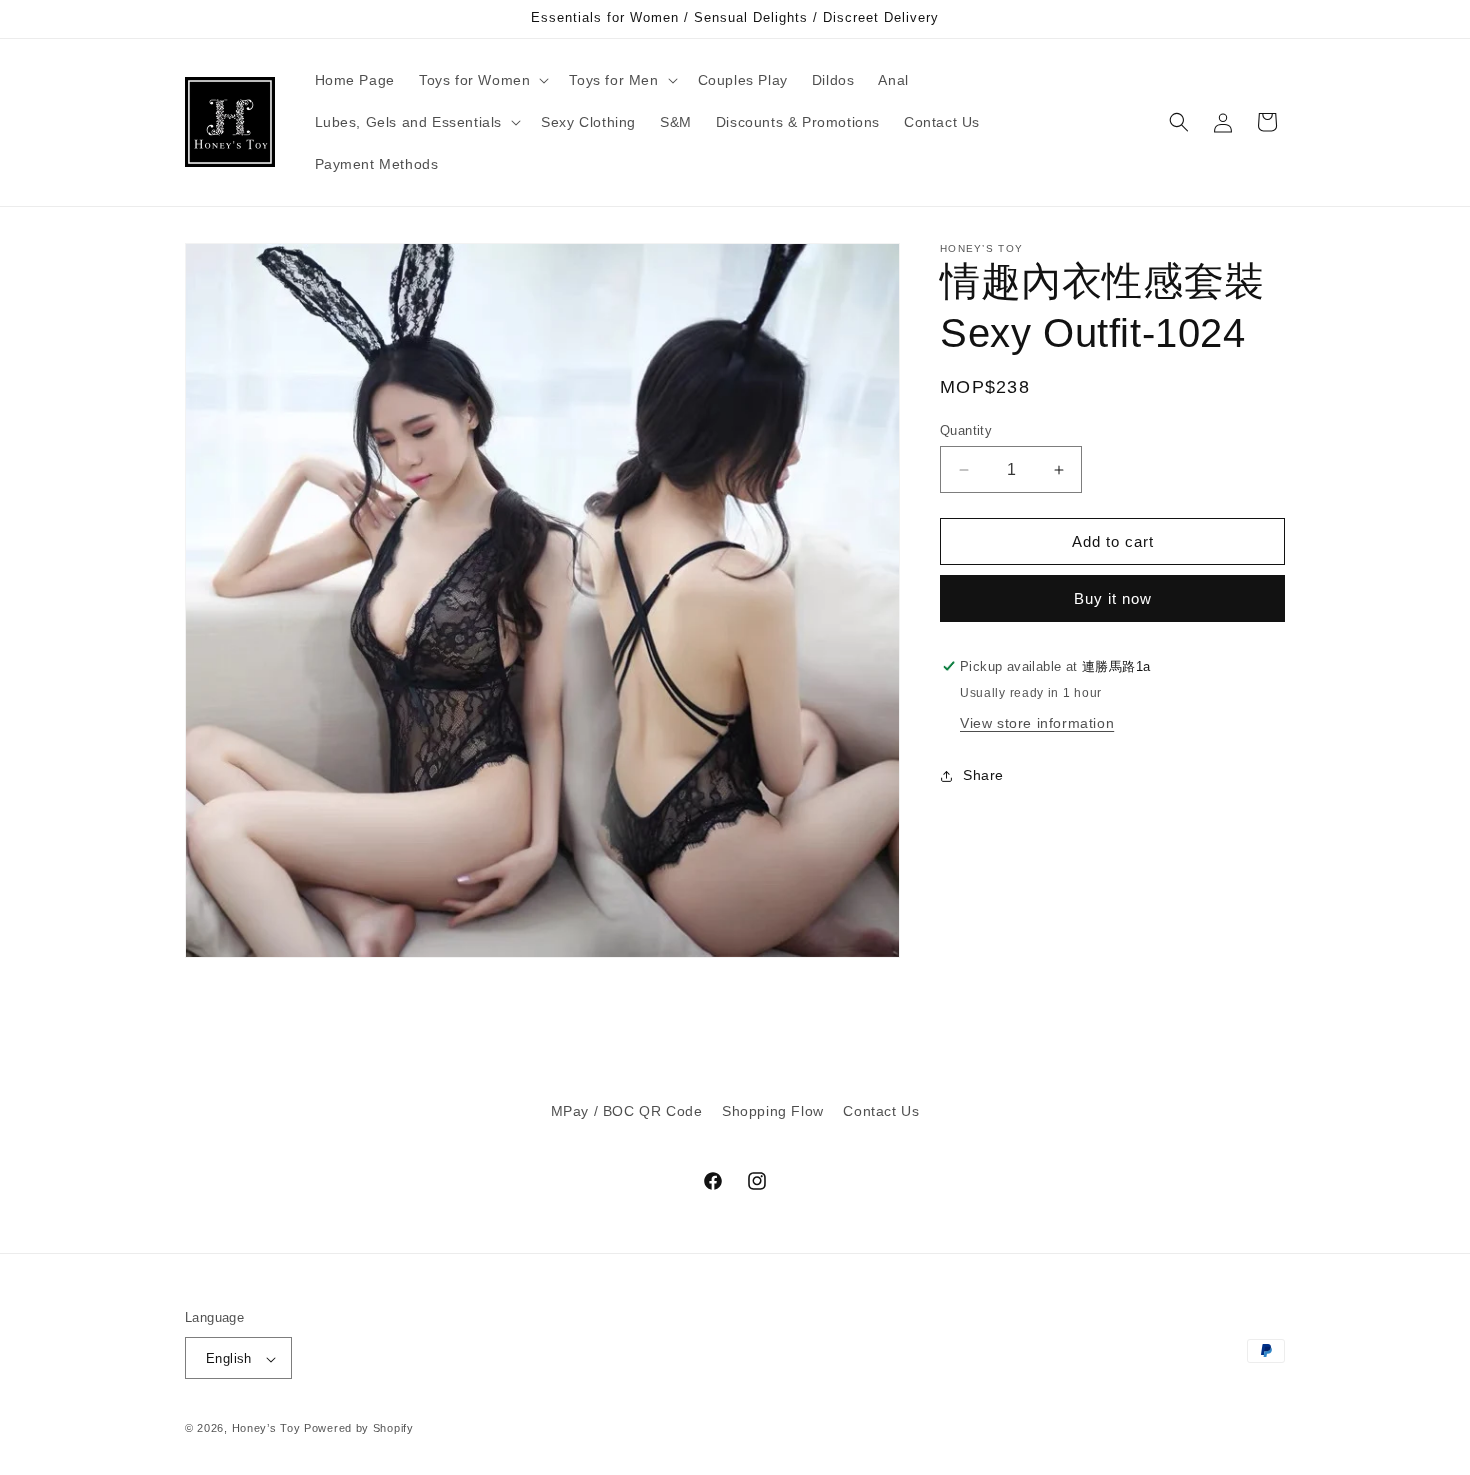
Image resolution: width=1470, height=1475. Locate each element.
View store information (1037, 723)
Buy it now (1113, 598)
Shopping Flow (773, 1111)
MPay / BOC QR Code (627, 1111)
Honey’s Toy (266, 1429)
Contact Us (881, 1111)
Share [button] (983, 775)
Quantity (966, 430)
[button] (482, 80)
